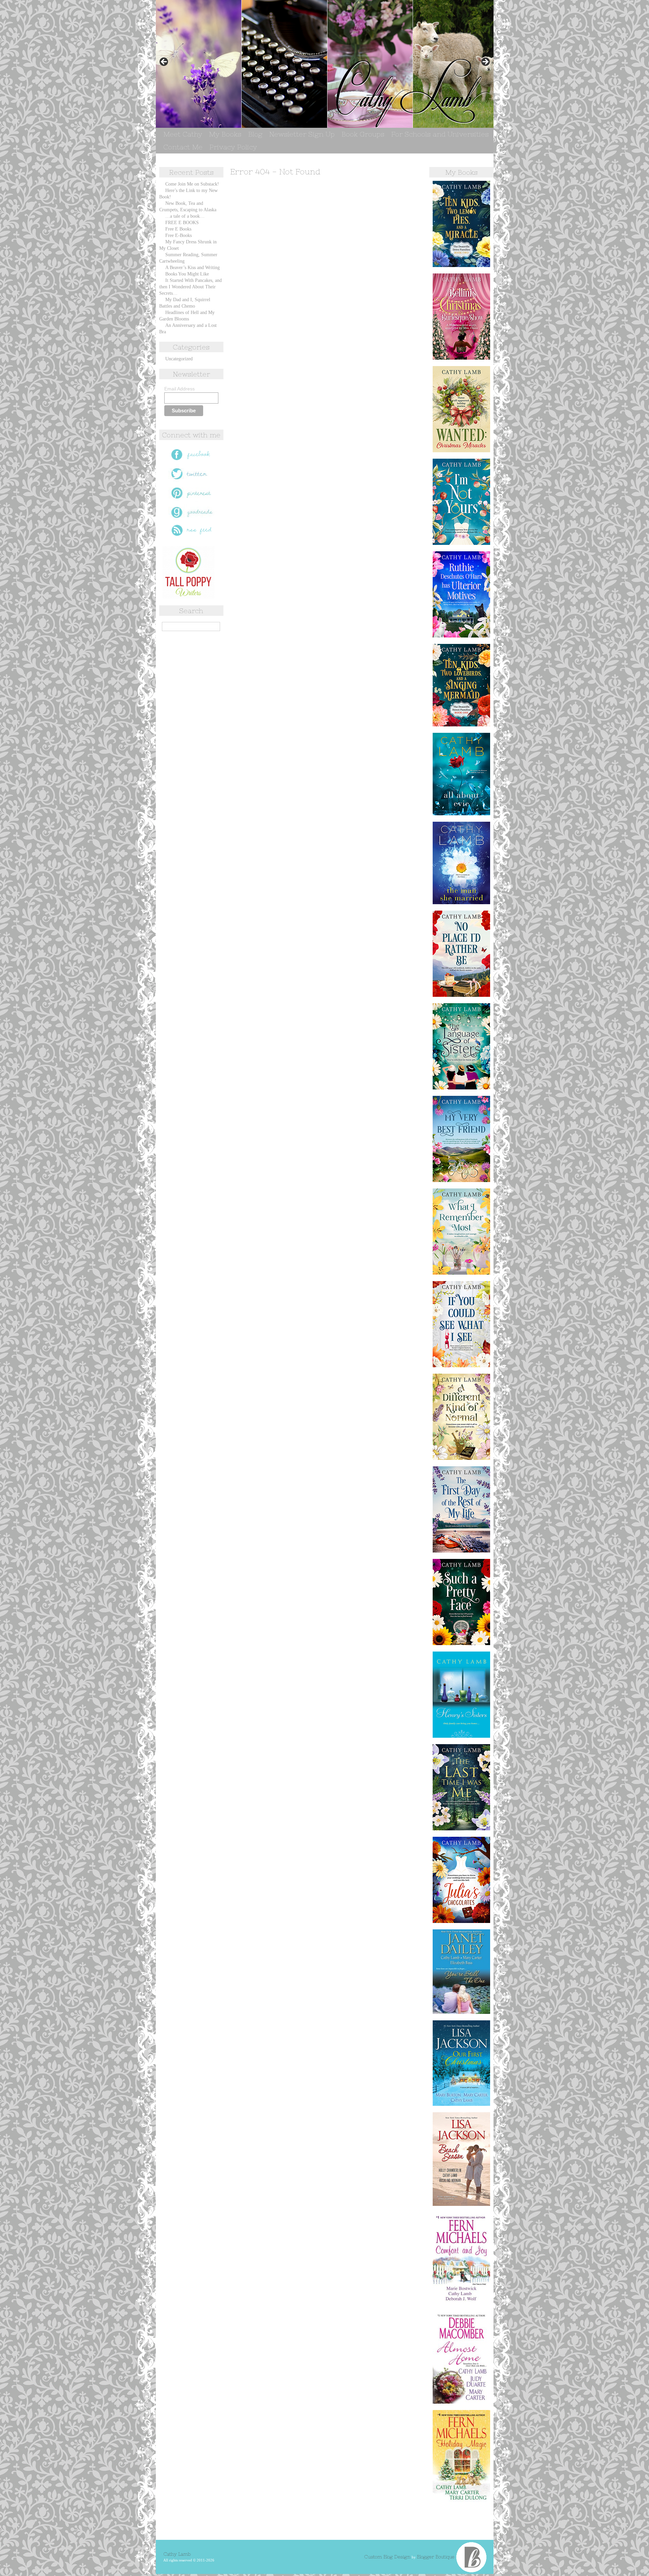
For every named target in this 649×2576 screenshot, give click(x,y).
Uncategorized (179, 359)
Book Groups (363, 134)
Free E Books (178, 229)
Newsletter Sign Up (302, 134)
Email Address (179, 389)
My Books (225, 134)
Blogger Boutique (436, 2557)
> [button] (485, 62)
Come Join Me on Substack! (192, 184)
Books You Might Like (187, 274)
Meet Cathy (183, 134)
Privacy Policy (233, 147)
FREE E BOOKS (182, 223)
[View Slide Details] (325, 64)
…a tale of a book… (185, 216)
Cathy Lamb (177, 2554)
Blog (255, 134)
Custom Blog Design (388, 2557)
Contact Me (183, 147)
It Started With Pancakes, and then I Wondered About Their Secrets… (190, 287)
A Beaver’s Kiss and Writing (193, 268)
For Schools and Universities (440, 134)
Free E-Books (178, 235)
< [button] (164, 62)
